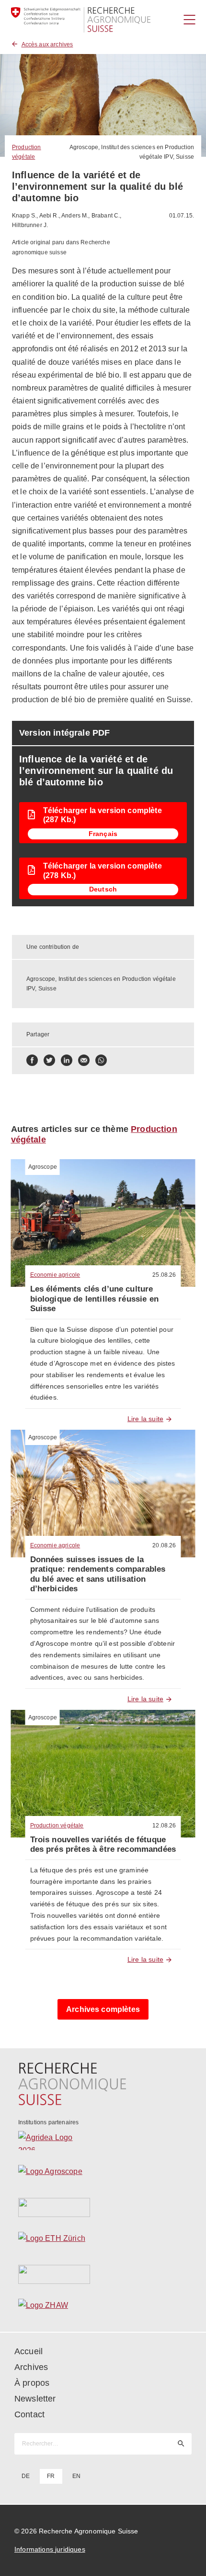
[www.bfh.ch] (103, 2207)
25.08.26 (164, 1275)
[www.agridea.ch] (103, 2141)
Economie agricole (55, 1275)
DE (26, 2476)
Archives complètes (103, 2009)
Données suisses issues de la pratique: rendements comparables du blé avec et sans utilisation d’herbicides (98, 1574)
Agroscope (43, 1167)
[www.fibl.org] (103, 2274)
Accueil (29, 2351)
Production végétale (57, 1826)
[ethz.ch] (103, 2241)
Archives (31, 2367)
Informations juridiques (50, 2549)
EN (76, 2476)
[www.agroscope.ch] (103, 2174)
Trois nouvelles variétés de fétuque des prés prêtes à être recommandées (103, 1844)
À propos (32, 2383)
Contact (29, 2414)
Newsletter (35, 2399)
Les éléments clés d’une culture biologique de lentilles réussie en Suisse (94, 1299)
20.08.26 (164, 1545)
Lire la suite (145, 1419)
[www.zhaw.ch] (103, 2308)
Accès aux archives (47, 44)
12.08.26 (164, 1826)
